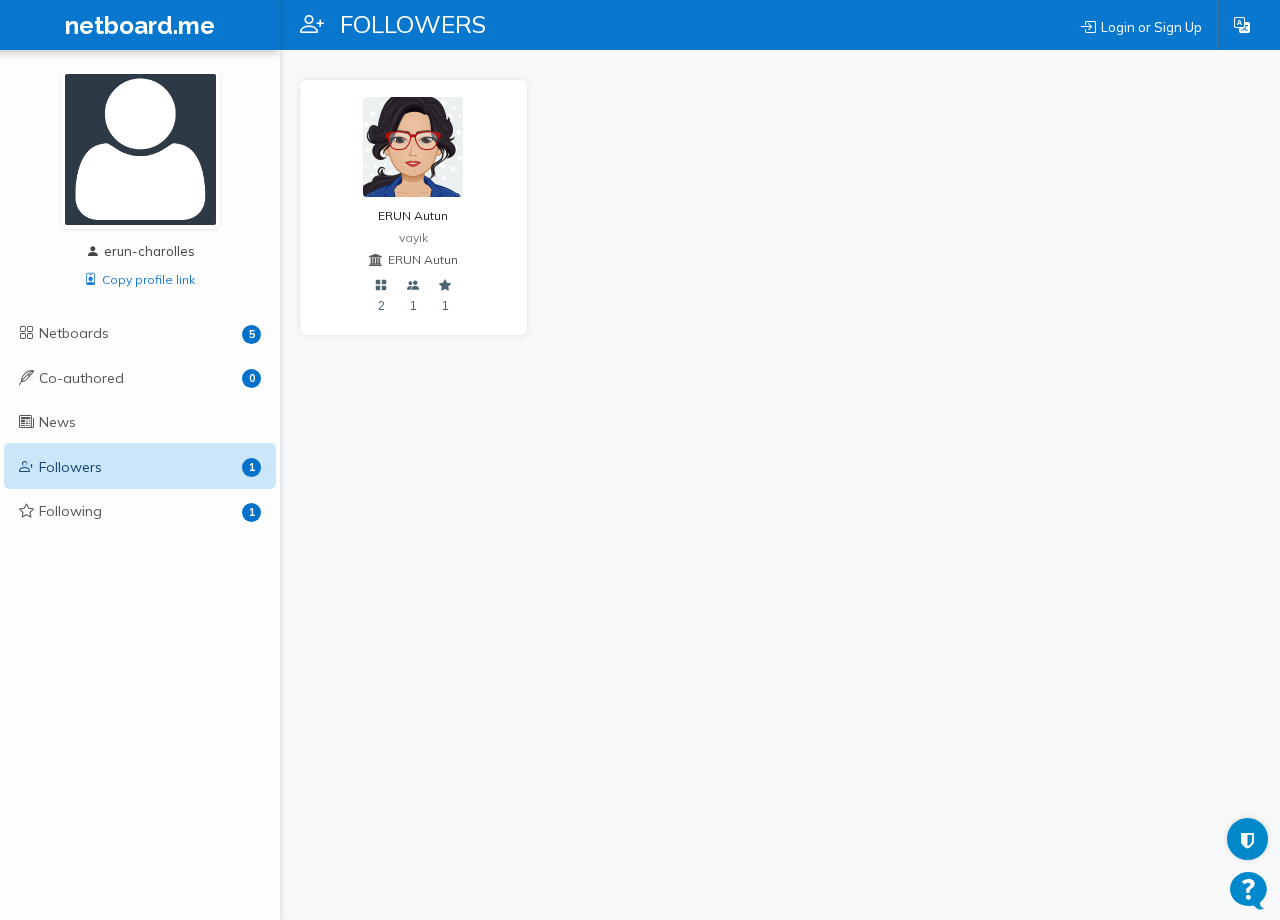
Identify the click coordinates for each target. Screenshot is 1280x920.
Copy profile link (148, 279)
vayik (413, 237)
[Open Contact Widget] (1248, 890)
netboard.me (140, 26)
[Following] (445, 286)
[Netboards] (381, 286)
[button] (1242, 25)
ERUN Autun (413, 215)
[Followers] (413, 286)
